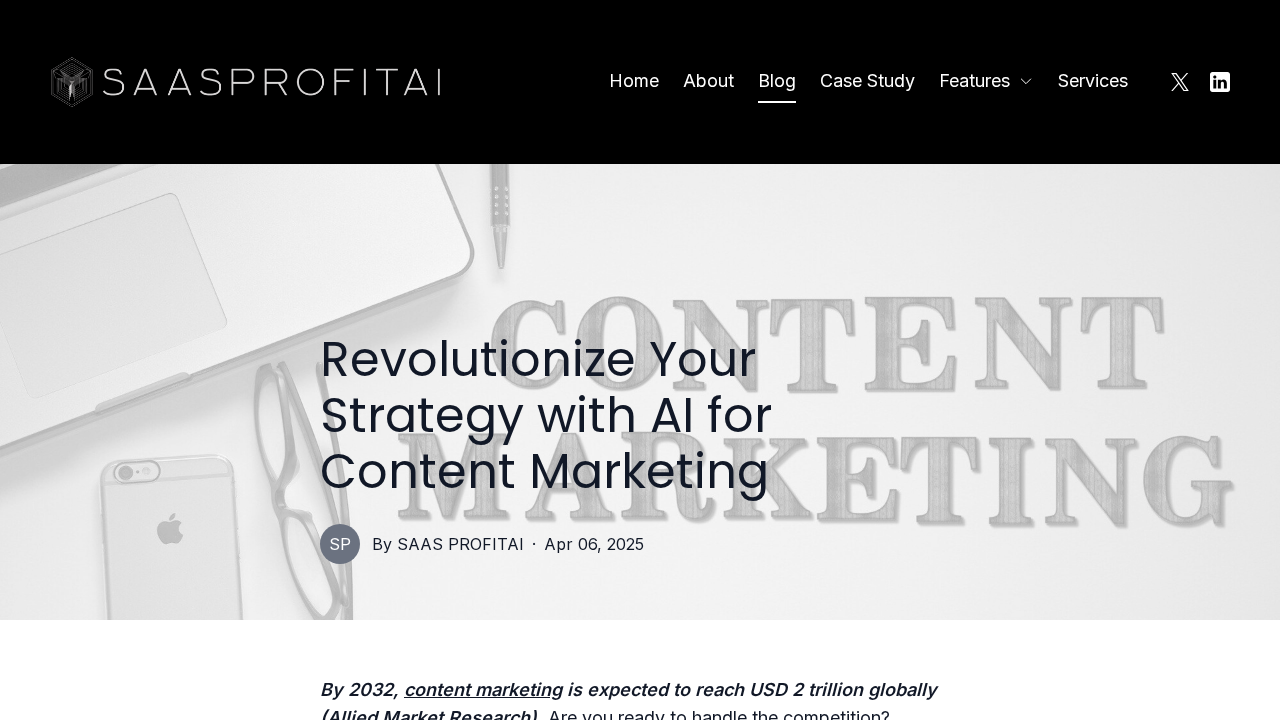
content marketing (483, 689)
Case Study (867, 80)
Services (1093, 80)
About (708, 80)
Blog (777, 80)
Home (634, 80)
